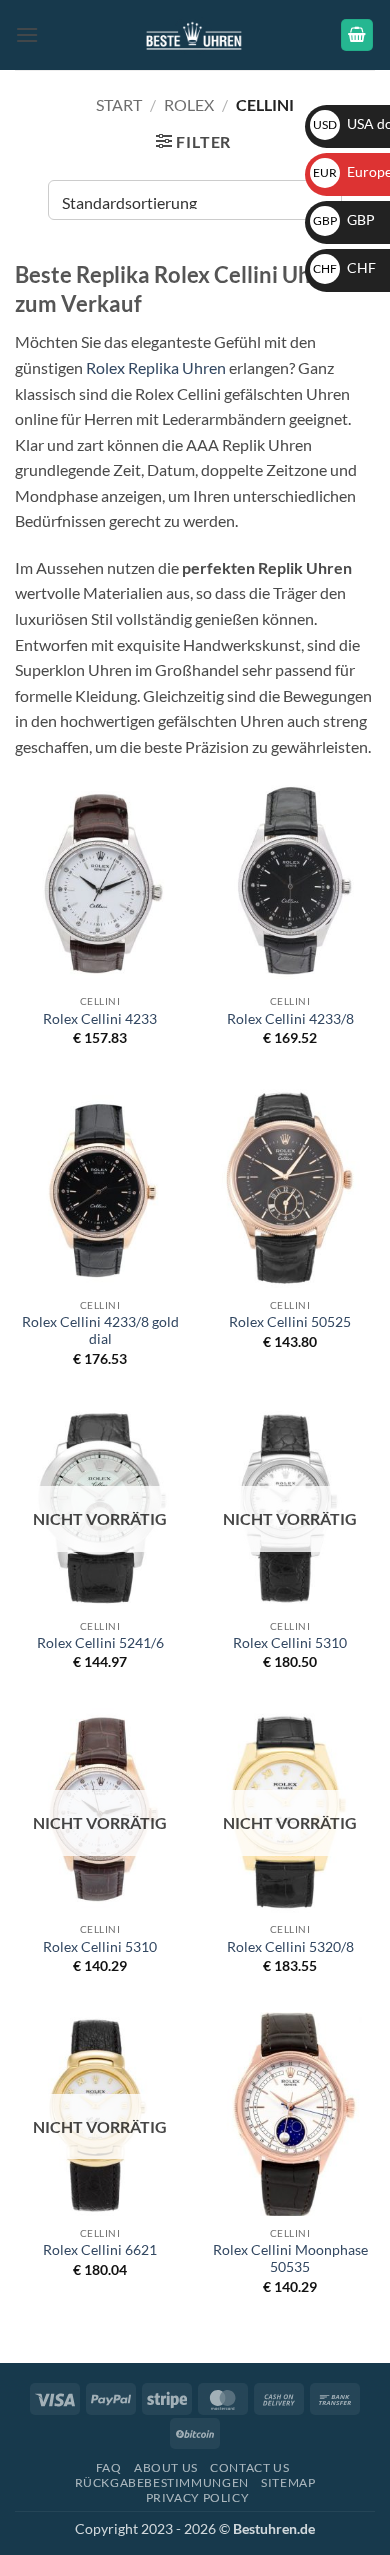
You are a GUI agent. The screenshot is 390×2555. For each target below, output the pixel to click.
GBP (344, 219)
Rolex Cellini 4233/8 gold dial (100, 1331)
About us (166, 2467)
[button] (27, 34)
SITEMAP (288, 2482)
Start (119, 104)
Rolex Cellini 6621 (100, 2250)
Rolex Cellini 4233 (100, 1019)
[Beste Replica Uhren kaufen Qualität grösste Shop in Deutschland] (195, 34)
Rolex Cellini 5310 (290, 1643)
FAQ (109, 2467)
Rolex (189, 104)
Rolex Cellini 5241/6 (100, 1643)
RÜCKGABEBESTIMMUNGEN (162, 2482)
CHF (344, 267)
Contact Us (249, 2467)
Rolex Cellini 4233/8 (290, 1019)
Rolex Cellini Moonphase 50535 (290, 2259)
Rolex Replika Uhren (156, 367)
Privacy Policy (198, 2497)
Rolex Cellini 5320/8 (290, 1947)
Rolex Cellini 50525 (290, 1322)
